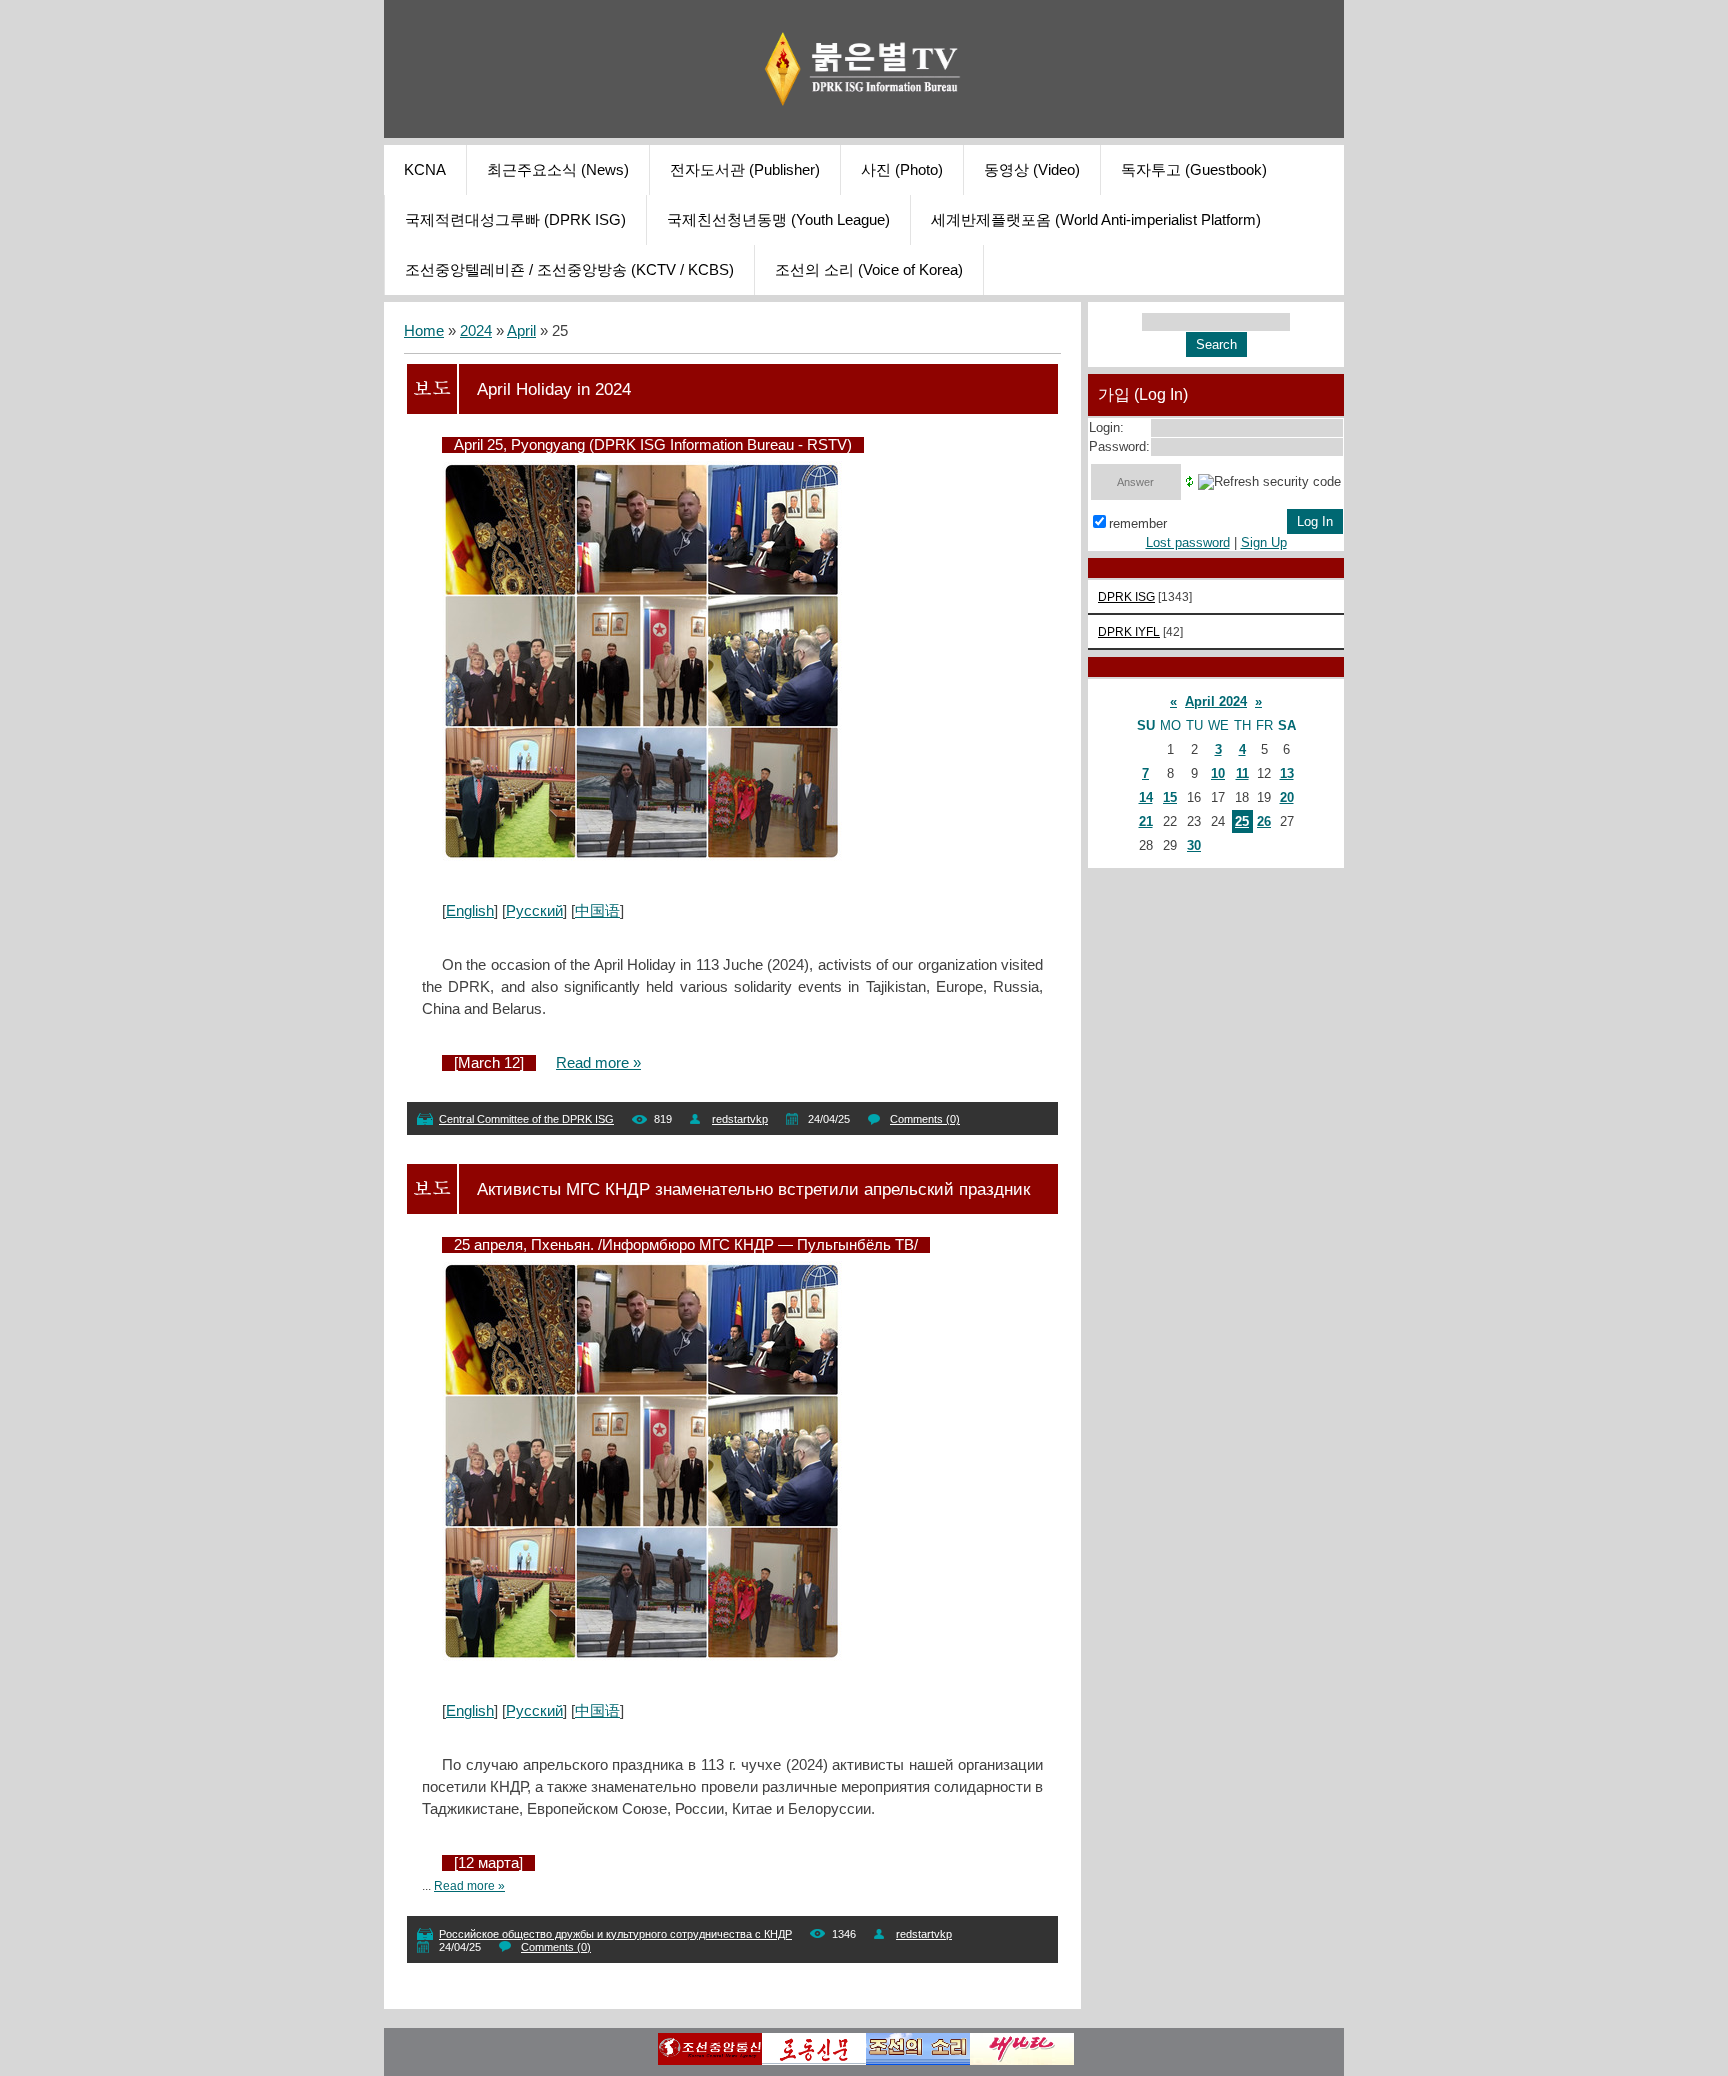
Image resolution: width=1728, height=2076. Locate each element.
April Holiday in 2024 (554, 389)
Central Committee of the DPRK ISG (526, 1119)
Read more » (598, 1063)
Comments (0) (925, 1119)
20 (1287, 797)
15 (1170, 797)
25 (1242, 821)
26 (1264, 821)
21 (1146, 821)
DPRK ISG (1126, 596)
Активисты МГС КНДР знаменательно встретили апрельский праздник (753, 1189)
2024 (476, 331)
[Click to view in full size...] (642, 857)
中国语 (597, 911)
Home (424, 331)
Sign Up (1264, 542)
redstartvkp (740, 1119)
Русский (534, 911)
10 (1218, 773)
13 (1287, 773)
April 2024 (1216, 701)
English (470, 911)
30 (1194, 845)
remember (1138, 523)
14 (1146, 797)
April (521, 331)
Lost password (1188, 542)
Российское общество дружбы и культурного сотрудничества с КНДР (615, 1934)
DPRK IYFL (1129, 631)
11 (1242, 773)
